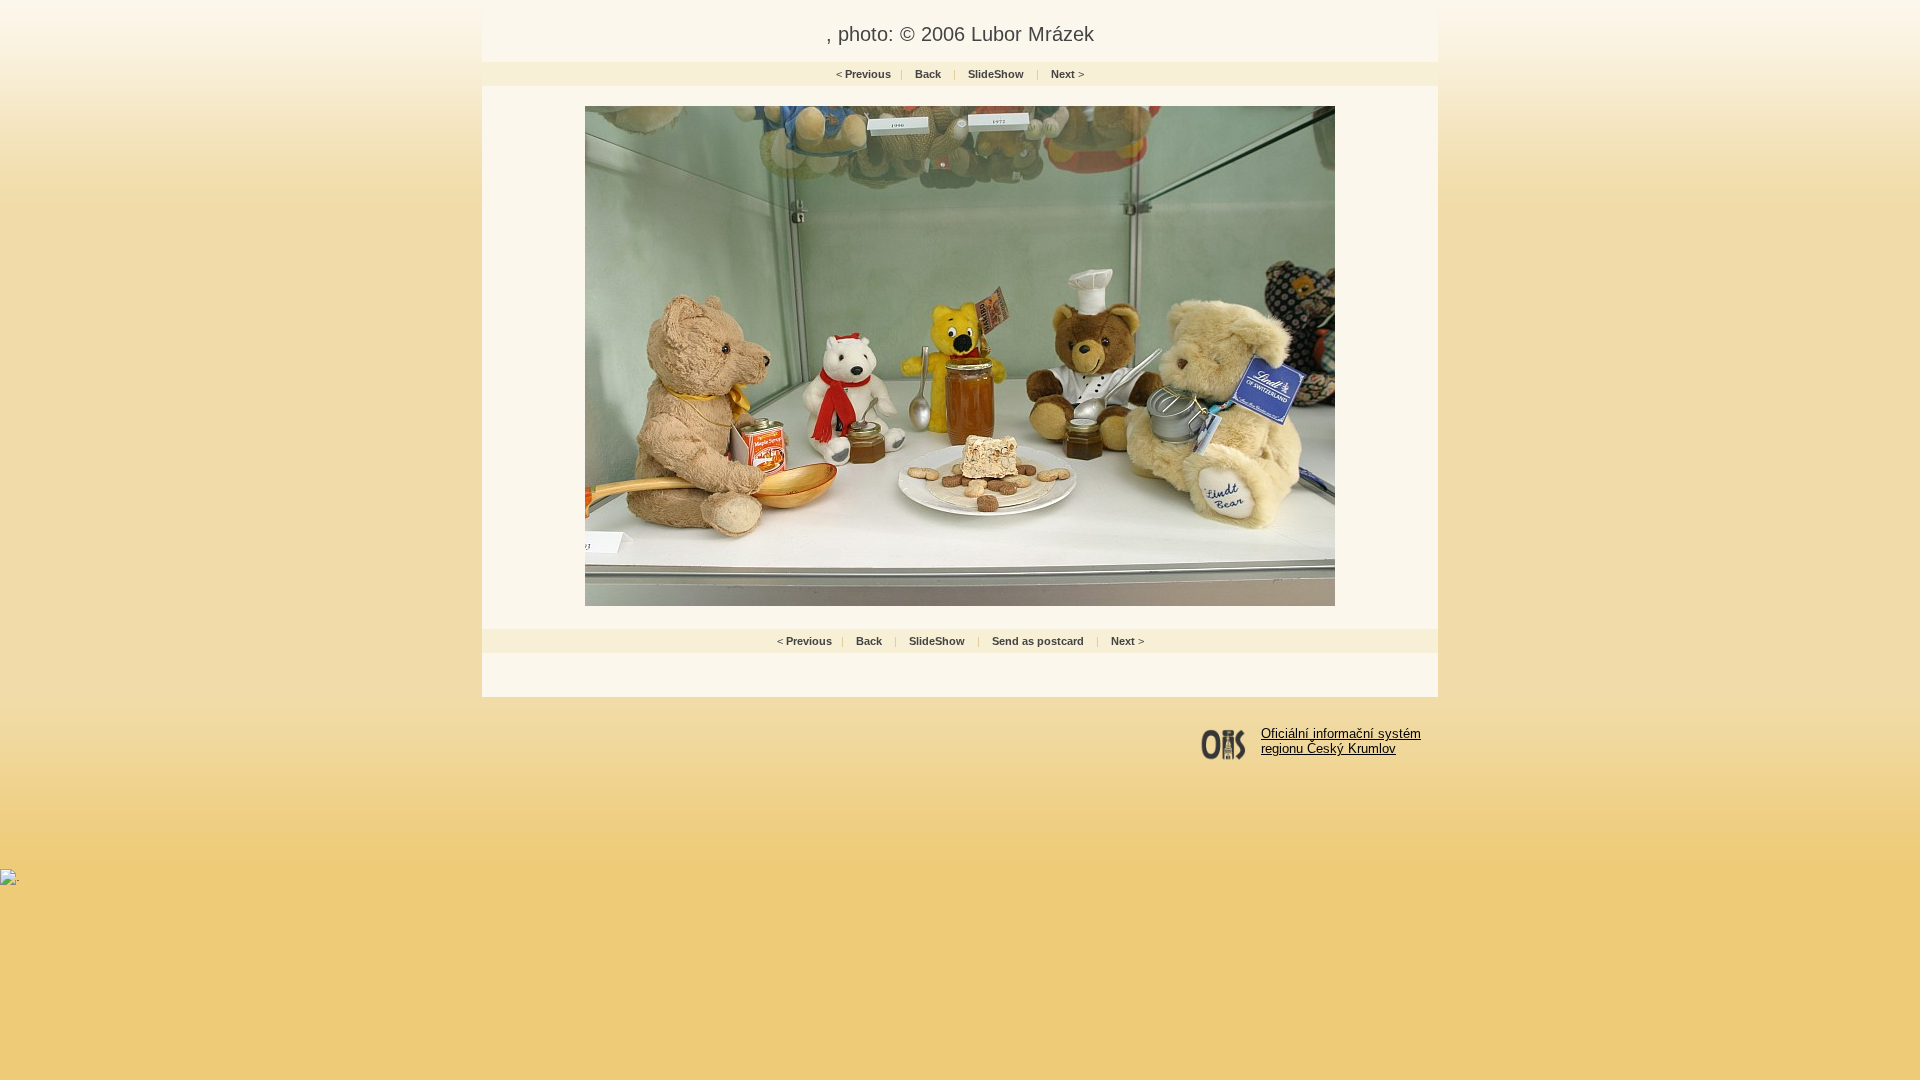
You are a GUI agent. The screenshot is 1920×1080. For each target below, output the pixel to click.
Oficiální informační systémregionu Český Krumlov (1341, 741)
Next (1063, 74)
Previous (868, 74)
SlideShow (996, 74)
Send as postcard (1038, 641)
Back (928, 74)
